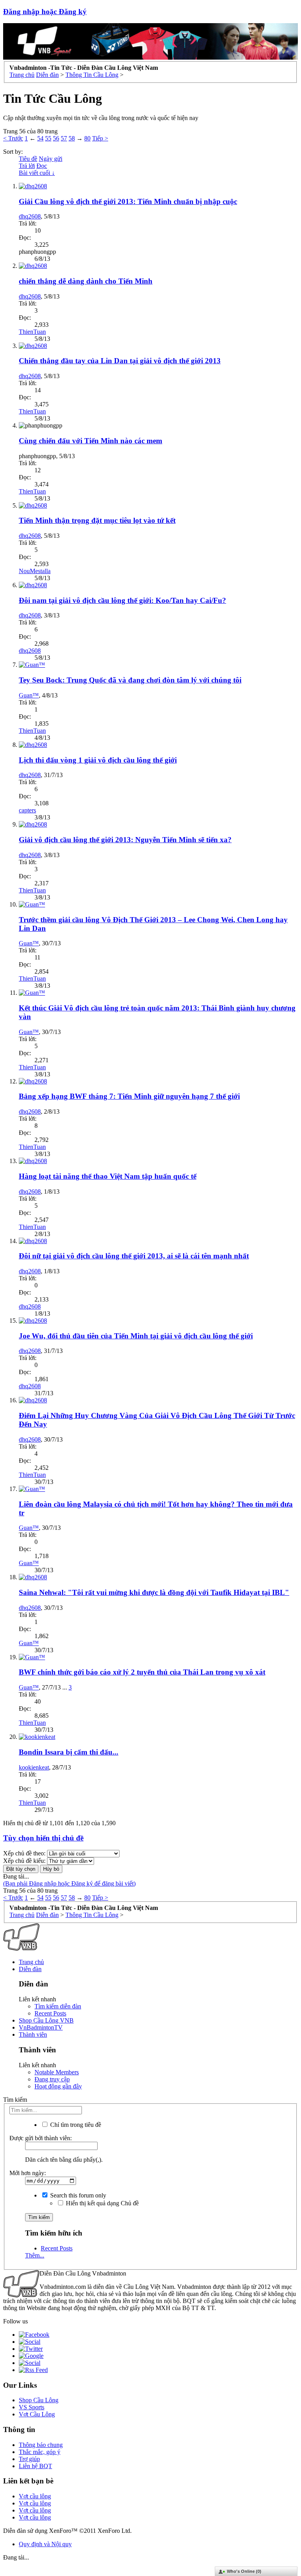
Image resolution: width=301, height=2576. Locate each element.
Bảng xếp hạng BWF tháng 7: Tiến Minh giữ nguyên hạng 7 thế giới (129, 1096)
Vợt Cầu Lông (37, 2414)
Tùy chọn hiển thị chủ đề (43, 1838)
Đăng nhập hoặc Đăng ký (45, 12)
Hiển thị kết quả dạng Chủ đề (102, 2203)
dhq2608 (30, 216)
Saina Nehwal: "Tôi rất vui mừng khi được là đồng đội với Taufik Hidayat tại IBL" (154, 1592)
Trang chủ (31, 1962)
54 (40, 138)
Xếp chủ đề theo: (24, 1853)
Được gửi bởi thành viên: (41, 2138)
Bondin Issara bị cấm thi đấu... (69, 1752)
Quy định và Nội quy (45, 2544)
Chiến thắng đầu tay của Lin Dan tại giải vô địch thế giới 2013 (120, 361)
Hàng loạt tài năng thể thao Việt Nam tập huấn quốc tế (108, 1176)
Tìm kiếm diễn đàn (58, 2006)
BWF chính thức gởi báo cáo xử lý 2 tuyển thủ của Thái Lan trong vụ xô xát (142, 1672)
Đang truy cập (52, 2079)
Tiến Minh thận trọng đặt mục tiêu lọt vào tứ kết (97, 520)
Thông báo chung (41, 2445)
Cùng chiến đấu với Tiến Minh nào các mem (91, 441)
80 (87, 138)
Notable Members (57, 2072)
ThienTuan (32, 332)
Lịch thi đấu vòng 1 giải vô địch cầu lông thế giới (98, 760)
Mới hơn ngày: (28, 2173)
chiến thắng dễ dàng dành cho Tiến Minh (86, 281)
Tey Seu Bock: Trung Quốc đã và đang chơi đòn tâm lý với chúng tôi (130, 680)
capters (27, 810)
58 (72, 138)
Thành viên (33, 2034)
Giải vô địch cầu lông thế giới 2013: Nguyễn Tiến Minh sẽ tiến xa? (125, 840)
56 (56, 138)
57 (64, 138)
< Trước (13, 138)
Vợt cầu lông (35, 2496)
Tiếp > (100, 138)
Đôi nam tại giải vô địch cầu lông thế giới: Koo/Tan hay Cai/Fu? (122, 600)
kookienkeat (34, 1767)
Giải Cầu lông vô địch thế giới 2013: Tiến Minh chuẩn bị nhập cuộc (128, 201)
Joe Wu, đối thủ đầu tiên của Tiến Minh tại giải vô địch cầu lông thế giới (136, 1336)
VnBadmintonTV (41, 2027)
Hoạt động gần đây (58, 2086)
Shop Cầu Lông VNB (46, 2020)
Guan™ (29, 695)
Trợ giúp (29, 2459)
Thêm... (35, 2255)
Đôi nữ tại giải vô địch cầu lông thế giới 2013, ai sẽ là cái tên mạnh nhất (134, 1256)
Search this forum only (77, 2195)
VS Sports (32, 2407)
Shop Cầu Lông (39, 2400)
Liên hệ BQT (35, 2466)
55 (48, 138)
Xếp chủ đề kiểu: (24, 1861)
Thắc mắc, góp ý (40, 2452)
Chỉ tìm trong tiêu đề (75, 2125)
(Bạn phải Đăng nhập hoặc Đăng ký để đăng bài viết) (69, 1883)
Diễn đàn (30, 1969)
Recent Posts (50, 2013)
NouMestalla (35, 571)
